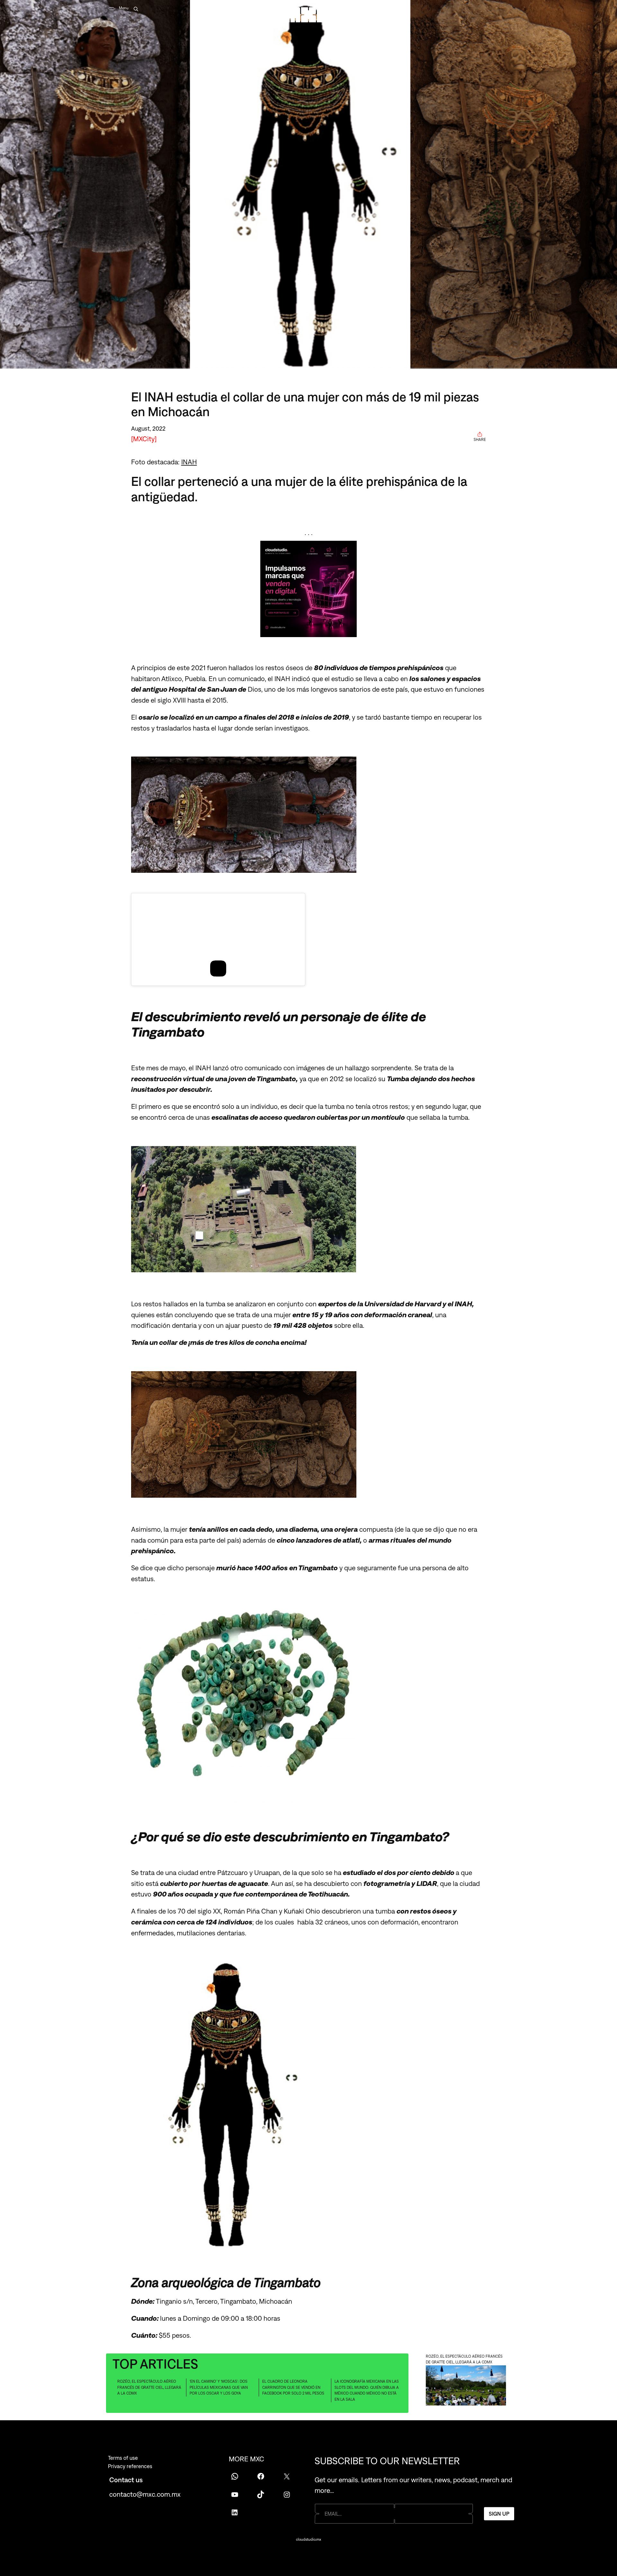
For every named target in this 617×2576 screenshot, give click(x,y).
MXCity (144, 439)
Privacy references (130, 2466)
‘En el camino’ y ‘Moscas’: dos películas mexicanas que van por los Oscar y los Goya (219, 2387)
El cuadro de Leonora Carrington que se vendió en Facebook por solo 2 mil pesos (293, 2387)
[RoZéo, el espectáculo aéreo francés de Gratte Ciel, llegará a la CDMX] (466, 2386)
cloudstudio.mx (308, 2539)
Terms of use (123, 2458)
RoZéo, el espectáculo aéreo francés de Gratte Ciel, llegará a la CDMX (149, 2387)
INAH (189, 462)
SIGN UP (499, 2513)
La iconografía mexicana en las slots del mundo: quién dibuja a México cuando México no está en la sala (367, 2390)
